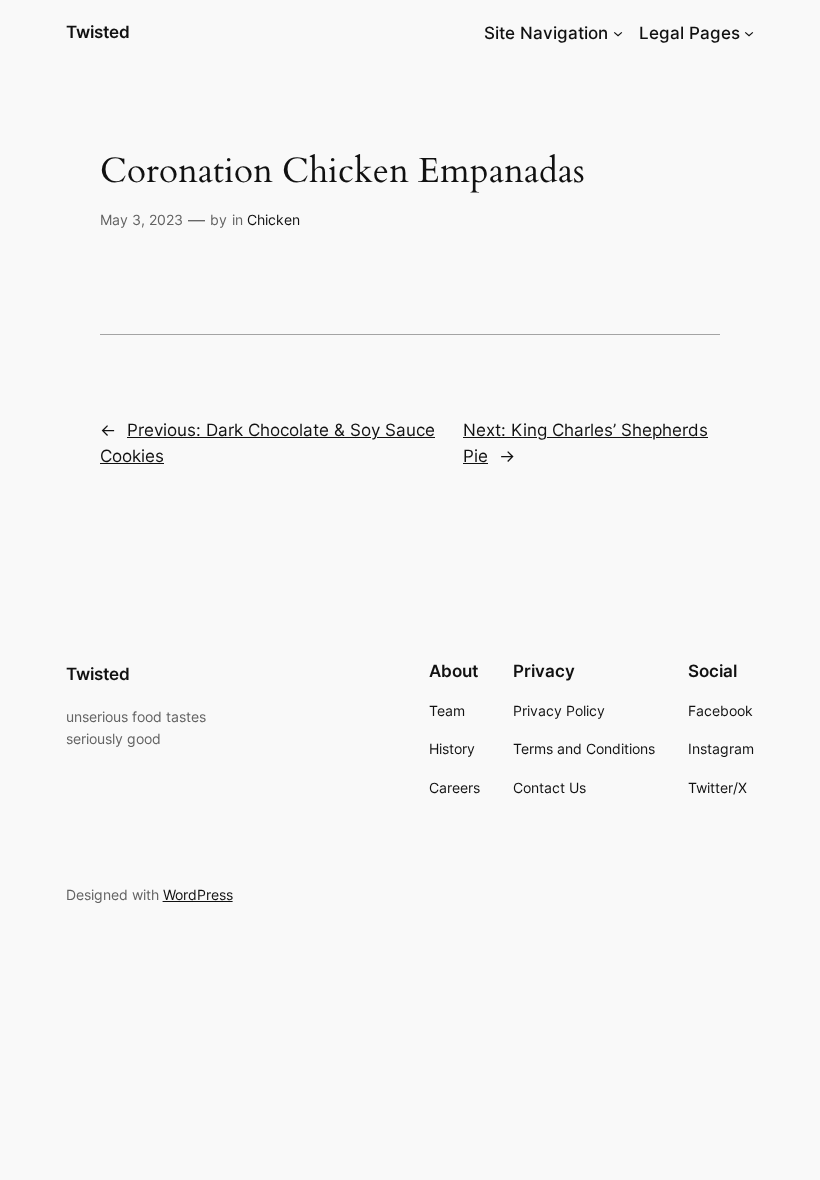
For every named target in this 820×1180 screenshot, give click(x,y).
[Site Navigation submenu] (618, 33)
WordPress (198, 894)
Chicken (273, 219)
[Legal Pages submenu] (749, 33)
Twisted (98, 32)
